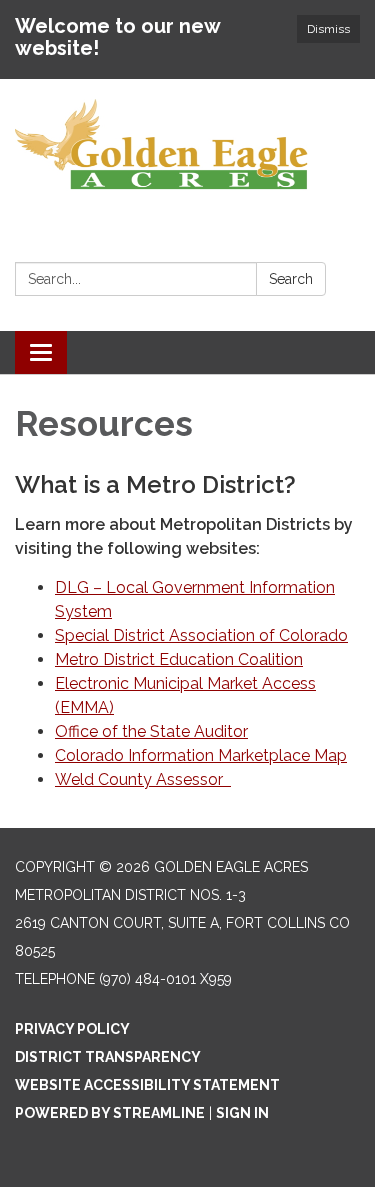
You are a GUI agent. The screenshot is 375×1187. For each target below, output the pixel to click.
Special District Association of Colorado (201, 635)
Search (291, 279)
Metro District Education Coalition (179, 659)
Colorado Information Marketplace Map (201, 755)
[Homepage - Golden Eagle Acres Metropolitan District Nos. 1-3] (187, 145)
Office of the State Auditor (151, 731)
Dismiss (328, 29)
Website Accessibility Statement (147, 1085)
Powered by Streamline (110, 1113)
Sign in (242, 1113)
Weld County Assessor (143, 779)
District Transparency (108, 1057)
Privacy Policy (72, 1029)
